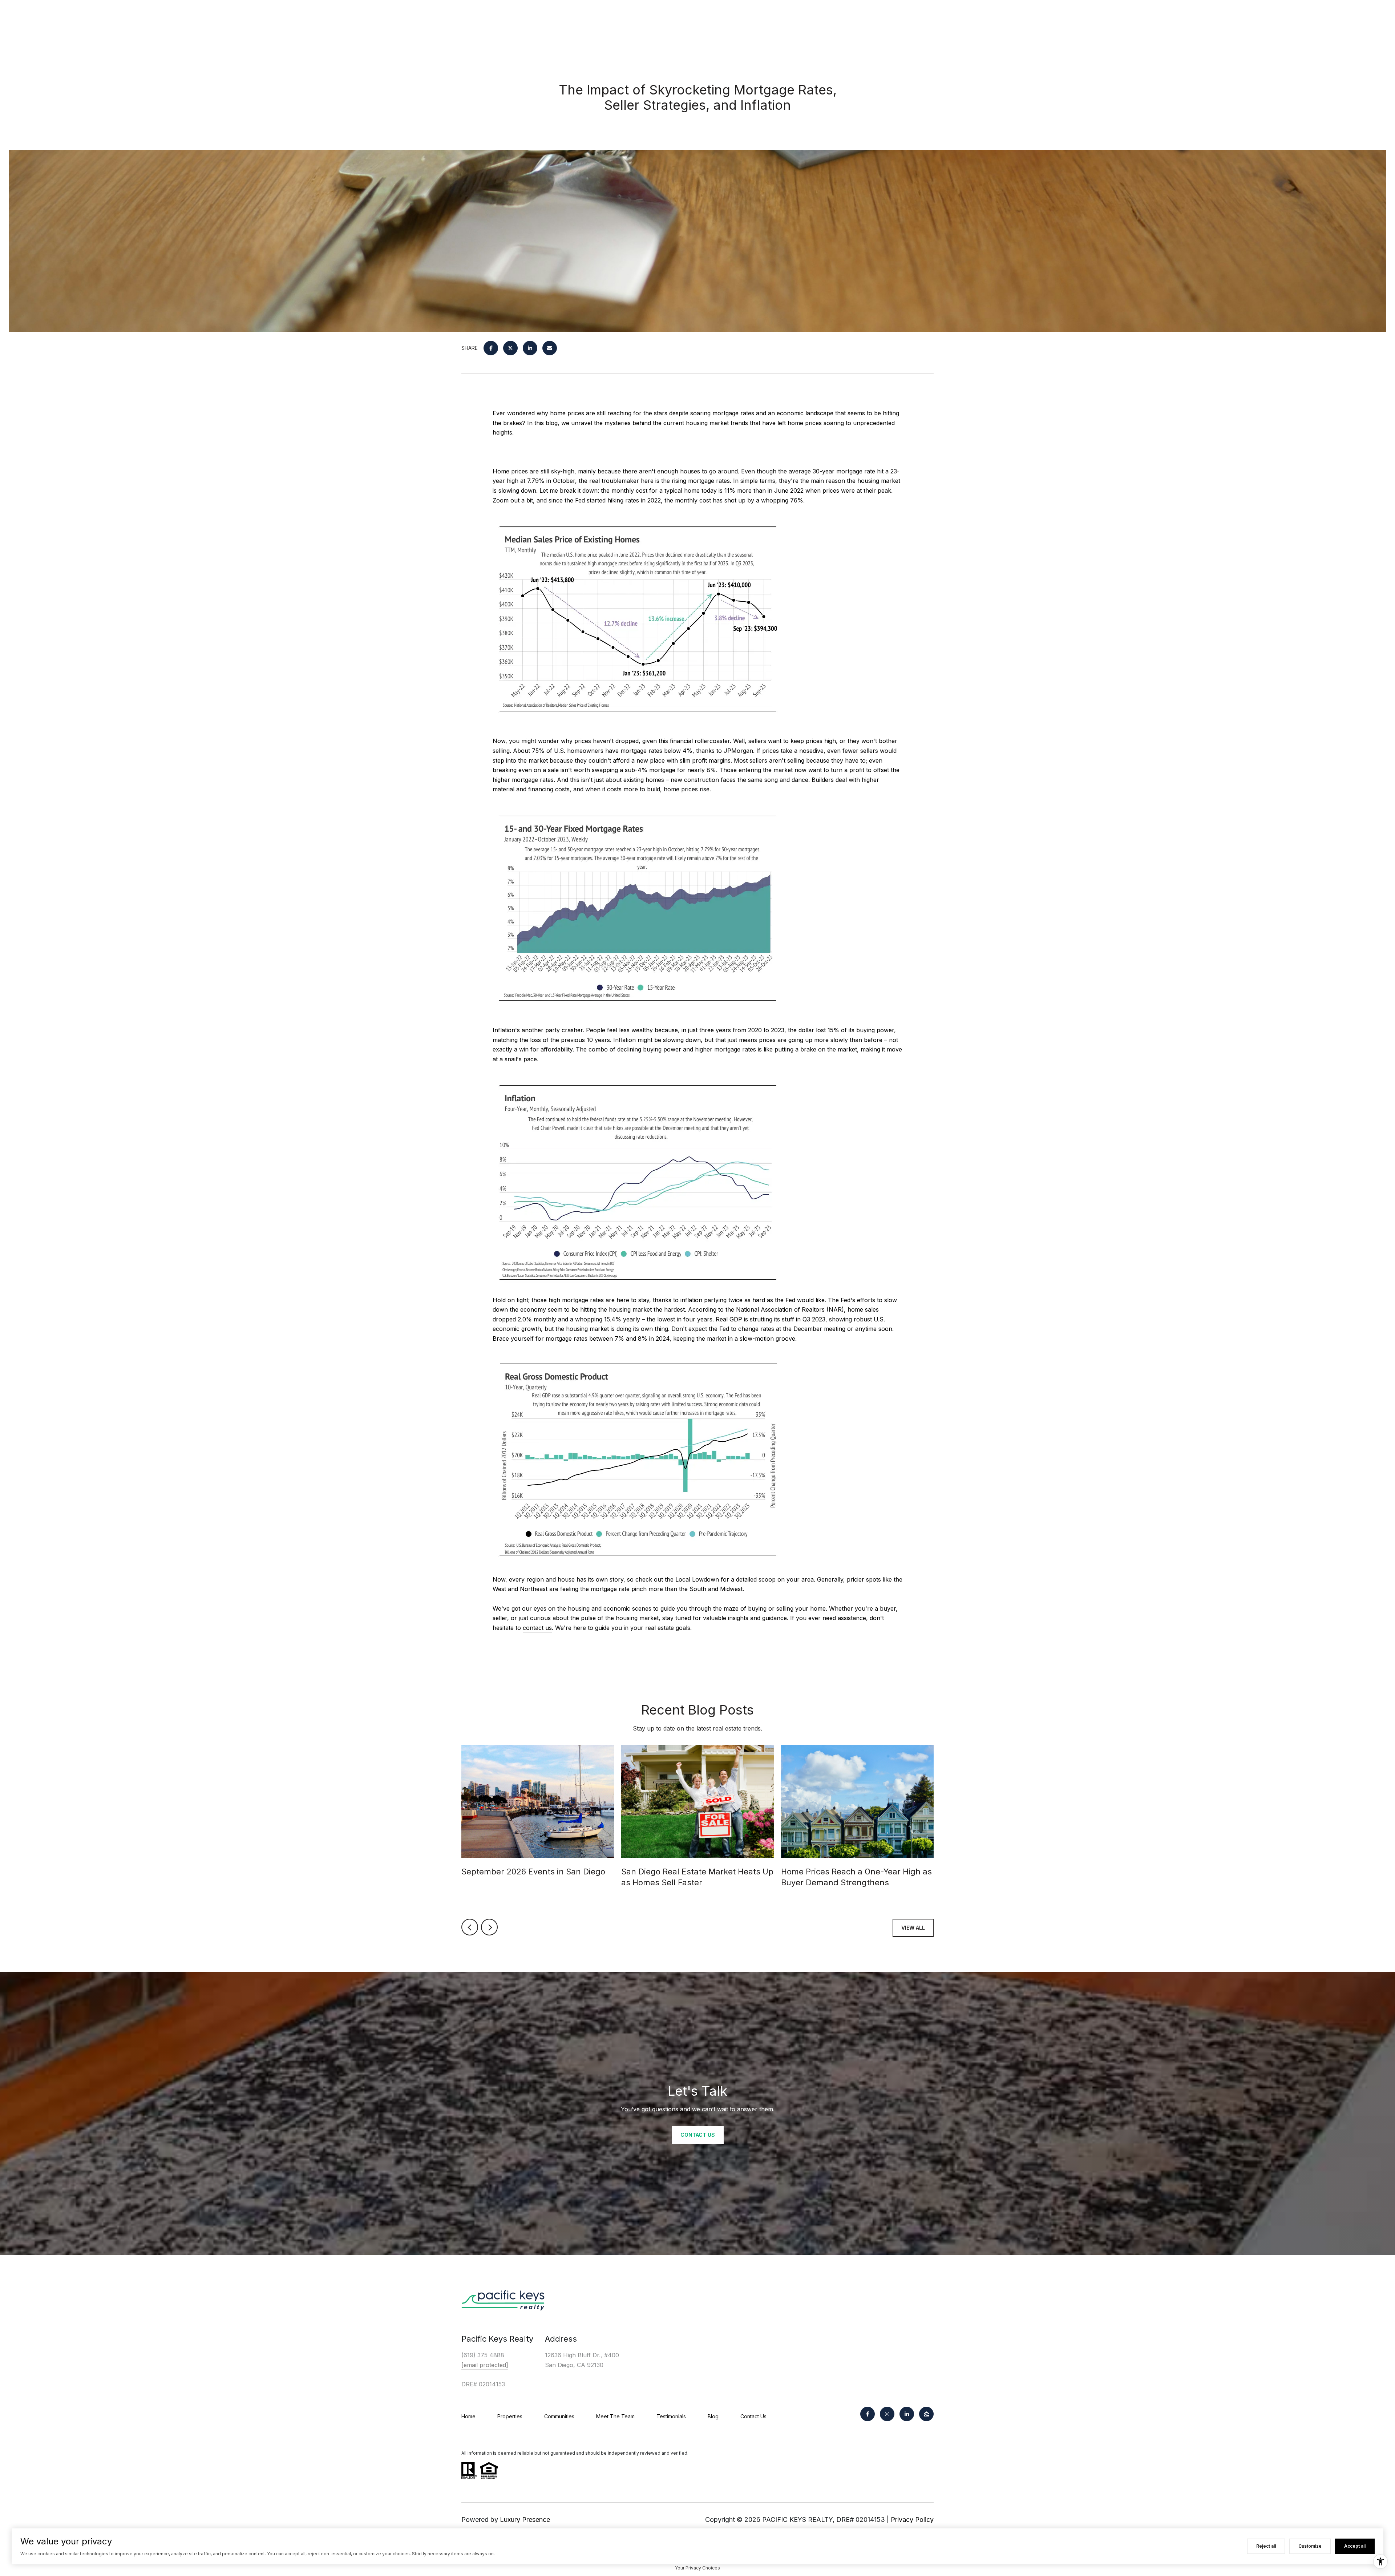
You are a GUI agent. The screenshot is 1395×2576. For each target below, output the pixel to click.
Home (468, 2416)
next (489, 1927)
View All (913, 1928)
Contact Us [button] (698, 2135)
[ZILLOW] (926, 2414)
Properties (510, 2416)
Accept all (1355, 2546)
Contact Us (753, 2416)
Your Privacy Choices (697, 2568)
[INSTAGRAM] (887, 2414)
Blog (713, 2416)
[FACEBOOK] (868, 2414)
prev (470, 1927)
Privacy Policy (912, 2520)
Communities (559, 2416)
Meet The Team (615, 2416)
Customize (1310, 2546)
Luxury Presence (525, 2520)
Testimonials (671, 2416)
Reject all (1266, 2546)
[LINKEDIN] (907, 2414)
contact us (537, 1628)
